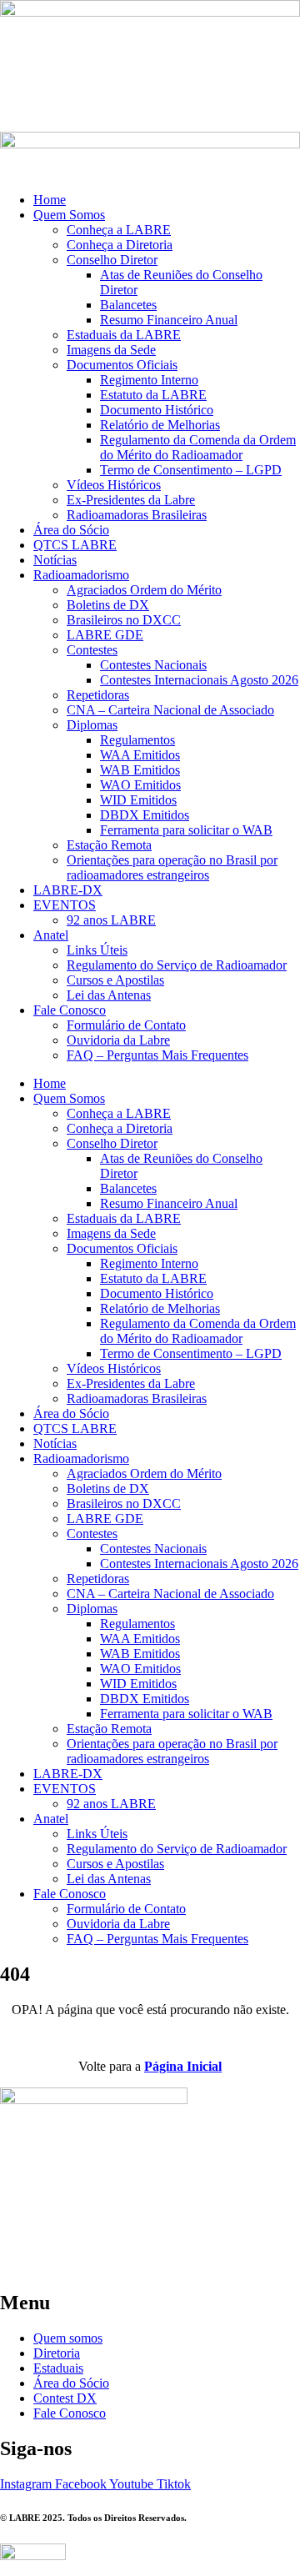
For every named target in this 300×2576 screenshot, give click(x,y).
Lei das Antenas (109, 995)
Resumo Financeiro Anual (169, 320)
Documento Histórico (157, 410)
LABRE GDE (105, 635)
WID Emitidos (138, 800)
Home (50, 200)
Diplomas (92, 725)
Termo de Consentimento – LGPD (191, 470)
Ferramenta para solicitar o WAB (186, 830)
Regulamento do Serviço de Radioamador (177, 965)
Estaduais (58, 2368)
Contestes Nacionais (153, 665)
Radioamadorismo (81, 575)
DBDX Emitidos (145, 815)
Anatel (51, 935)
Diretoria (57, 2353)
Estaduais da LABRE (124, 335)
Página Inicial (183, 2066)
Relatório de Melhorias (160, 425)
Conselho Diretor (112, 260)
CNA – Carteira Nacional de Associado (170, 710)
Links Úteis (97, 950)
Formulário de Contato (126, 1025)
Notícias (55, 560)
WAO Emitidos (140, 785)
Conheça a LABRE (119, 230)
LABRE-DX (68, 890)
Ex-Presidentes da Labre (131, 500)
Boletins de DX (108, 605)
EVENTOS (65, 905)
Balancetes (128, 305)
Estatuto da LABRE (153, 395)
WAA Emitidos (140, 755)
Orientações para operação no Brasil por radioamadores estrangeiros (172, 867)
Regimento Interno (149, 380)
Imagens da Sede (111, 350)
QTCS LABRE (75, 545)
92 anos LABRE (111, 920)
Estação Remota (109, 845)
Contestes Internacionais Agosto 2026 (199, 680)
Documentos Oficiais (122, 365)
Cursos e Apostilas (115, 980)
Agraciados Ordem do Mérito (144, 590)
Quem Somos (69, 215)
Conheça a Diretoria (120, 245)
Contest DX (65, 2398)
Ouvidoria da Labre (118, 1040)
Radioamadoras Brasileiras (137, 515)
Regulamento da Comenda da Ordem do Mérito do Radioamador (198, 447)
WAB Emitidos (140, 770)
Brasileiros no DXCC (124, 620)
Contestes (92, 650)
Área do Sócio (71, 530)
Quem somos (68, 2338)
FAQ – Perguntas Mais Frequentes (157, 1055)
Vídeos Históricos (114, 485)
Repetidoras (98, 695)
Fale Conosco (70, 1010)
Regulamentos (137, 740)
